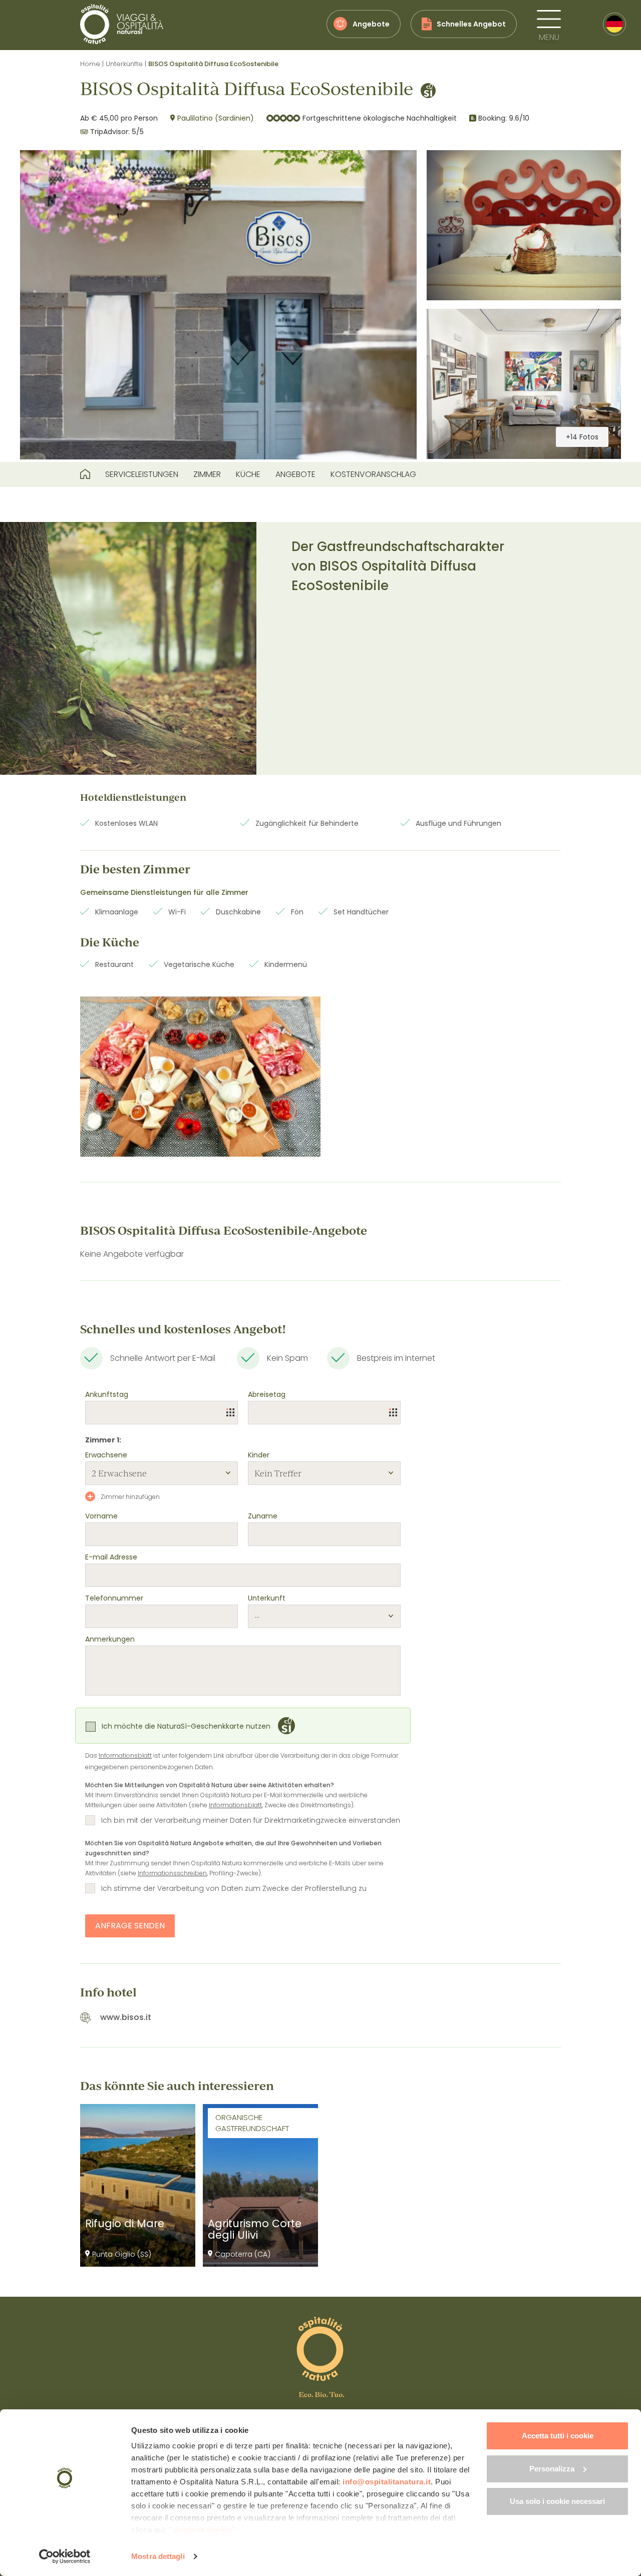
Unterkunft (267, 1598)
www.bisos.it (126, 2017)
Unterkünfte (124, 64)
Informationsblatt (125, 1755)
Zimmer (207, 474)
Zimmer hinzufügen (129, 1497)
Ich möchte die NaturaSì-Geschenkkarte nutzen (186, 1726)
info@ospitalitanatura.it (387, 2482)
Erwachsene (106, 1455)
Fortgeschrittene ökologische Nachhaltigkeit (380, 118)
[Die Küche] (200, 1077)
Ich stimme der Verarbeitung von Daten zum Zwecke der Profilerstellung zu (234, 1888)
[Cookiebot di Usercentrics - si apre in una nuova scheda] (65, 2556)
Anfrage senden (130, 1926)
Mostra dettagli (158, 2556)
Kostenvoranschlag (373, 474)
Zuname (263, 1516)
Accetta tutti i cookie (558, 2436)
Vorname (101, 1516)
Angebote (295, 474)
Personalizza (552, 2469)
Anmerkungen (110, 1639)
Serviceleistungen (142, 474)
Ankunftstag (107, 1394)
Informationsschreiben (172, 1873)
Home (90, 64)
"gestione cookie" (202, 2530)
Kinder (259, 1455)
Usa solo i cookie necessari (557, 2501)
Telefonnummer (114, 1598)
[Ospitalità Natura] (122, 24)
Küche (248, 474)
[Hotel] (85, 474)
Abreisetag (267, 1394)
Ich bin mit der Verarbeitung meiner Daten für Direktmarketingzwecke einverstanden (251, 1820)
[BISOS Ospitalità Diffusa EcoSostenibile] (218, 305)
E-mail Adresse (111, 1557)
